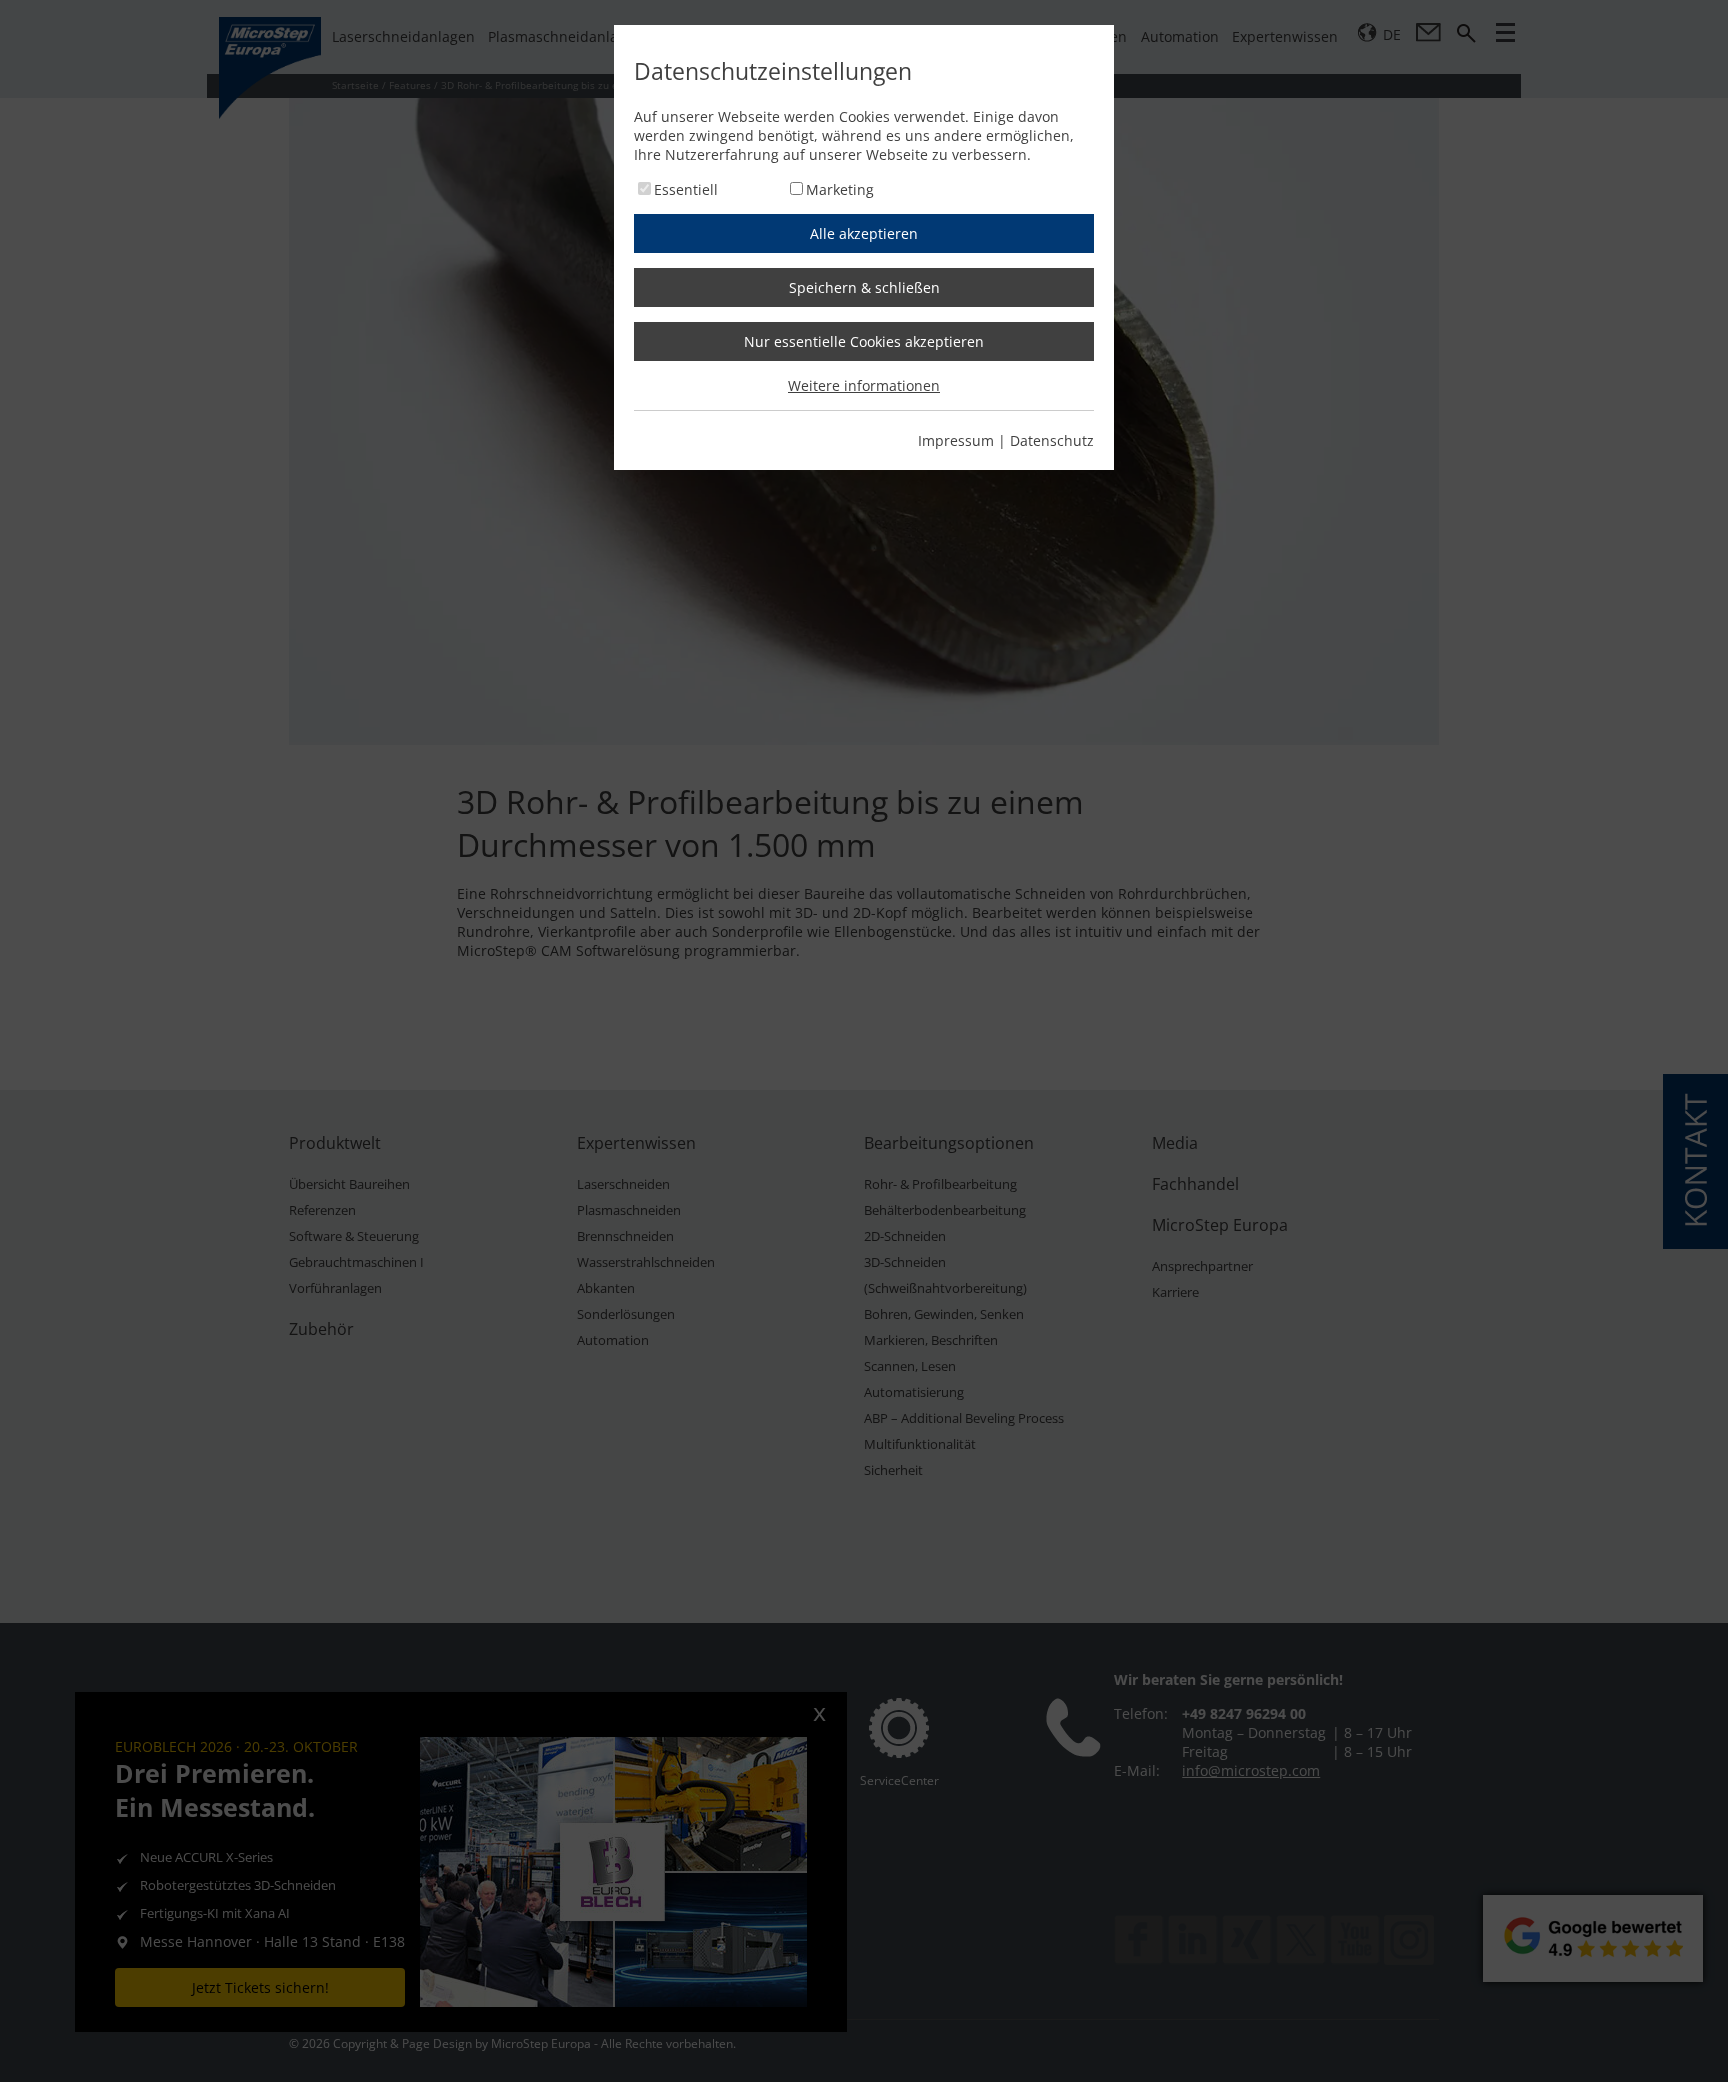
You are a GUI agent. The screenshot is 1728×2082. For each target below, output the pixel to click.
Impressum (956, 440)
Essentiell (686, 189)
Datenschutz (1052, 440)
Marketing (840, 189)
